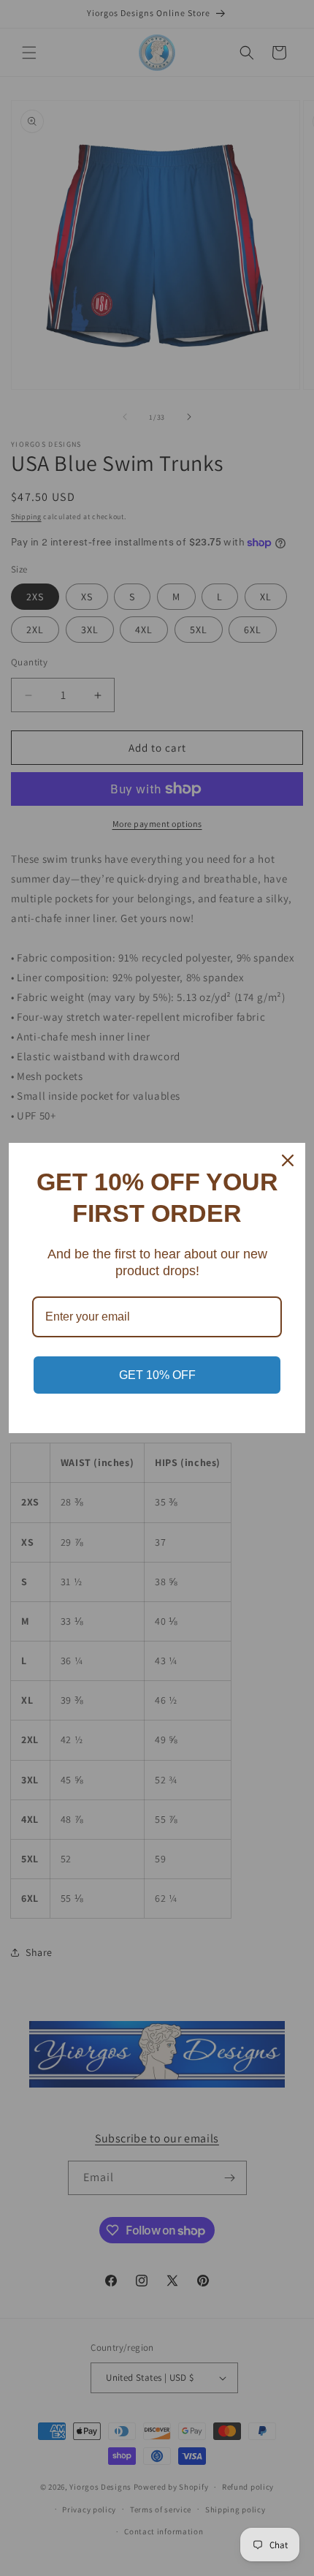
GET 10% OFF (157, 1375)
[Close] (288, 1160)
